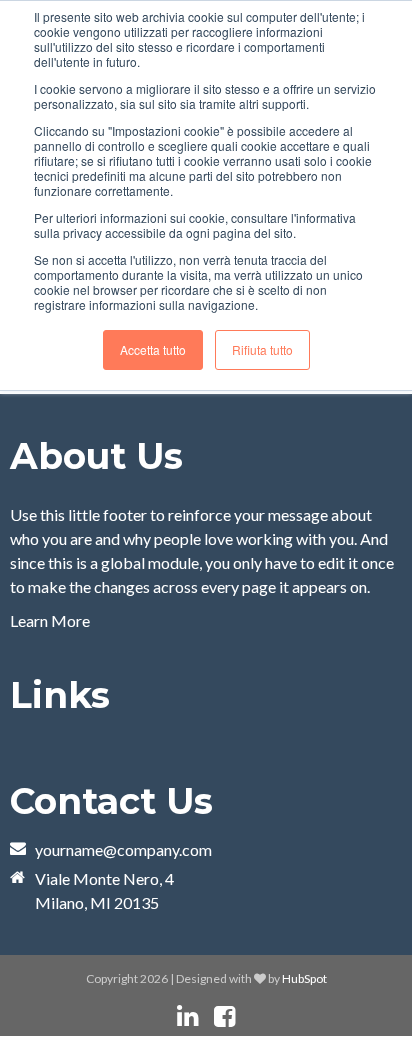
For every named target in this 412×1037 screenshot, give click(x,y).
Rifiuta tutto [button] (262, 349)
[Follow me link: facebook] (224, 1016)
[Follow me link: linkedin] (187, 1016)
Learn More (50, 620)
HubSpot (304, 978)
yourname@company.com (123, 849)
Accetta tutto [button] (153, 349)
